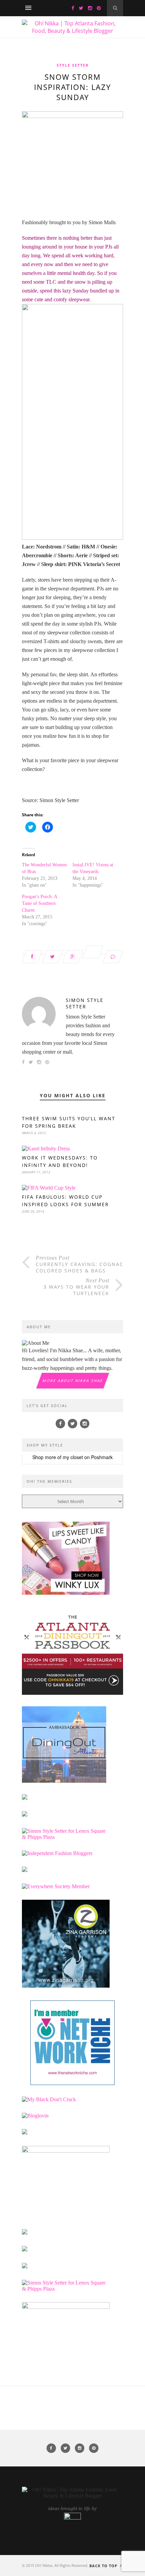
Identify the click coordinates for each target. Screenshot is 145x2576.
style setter (73, 65)
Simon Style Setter (85, 1003)
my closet (73, 1457)
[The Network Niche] (72, 2083)
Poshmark (102, 1457)
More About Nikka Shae (72, 1380)
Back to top (104, 2566)
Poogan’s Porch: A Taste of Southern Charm (39, 903)
